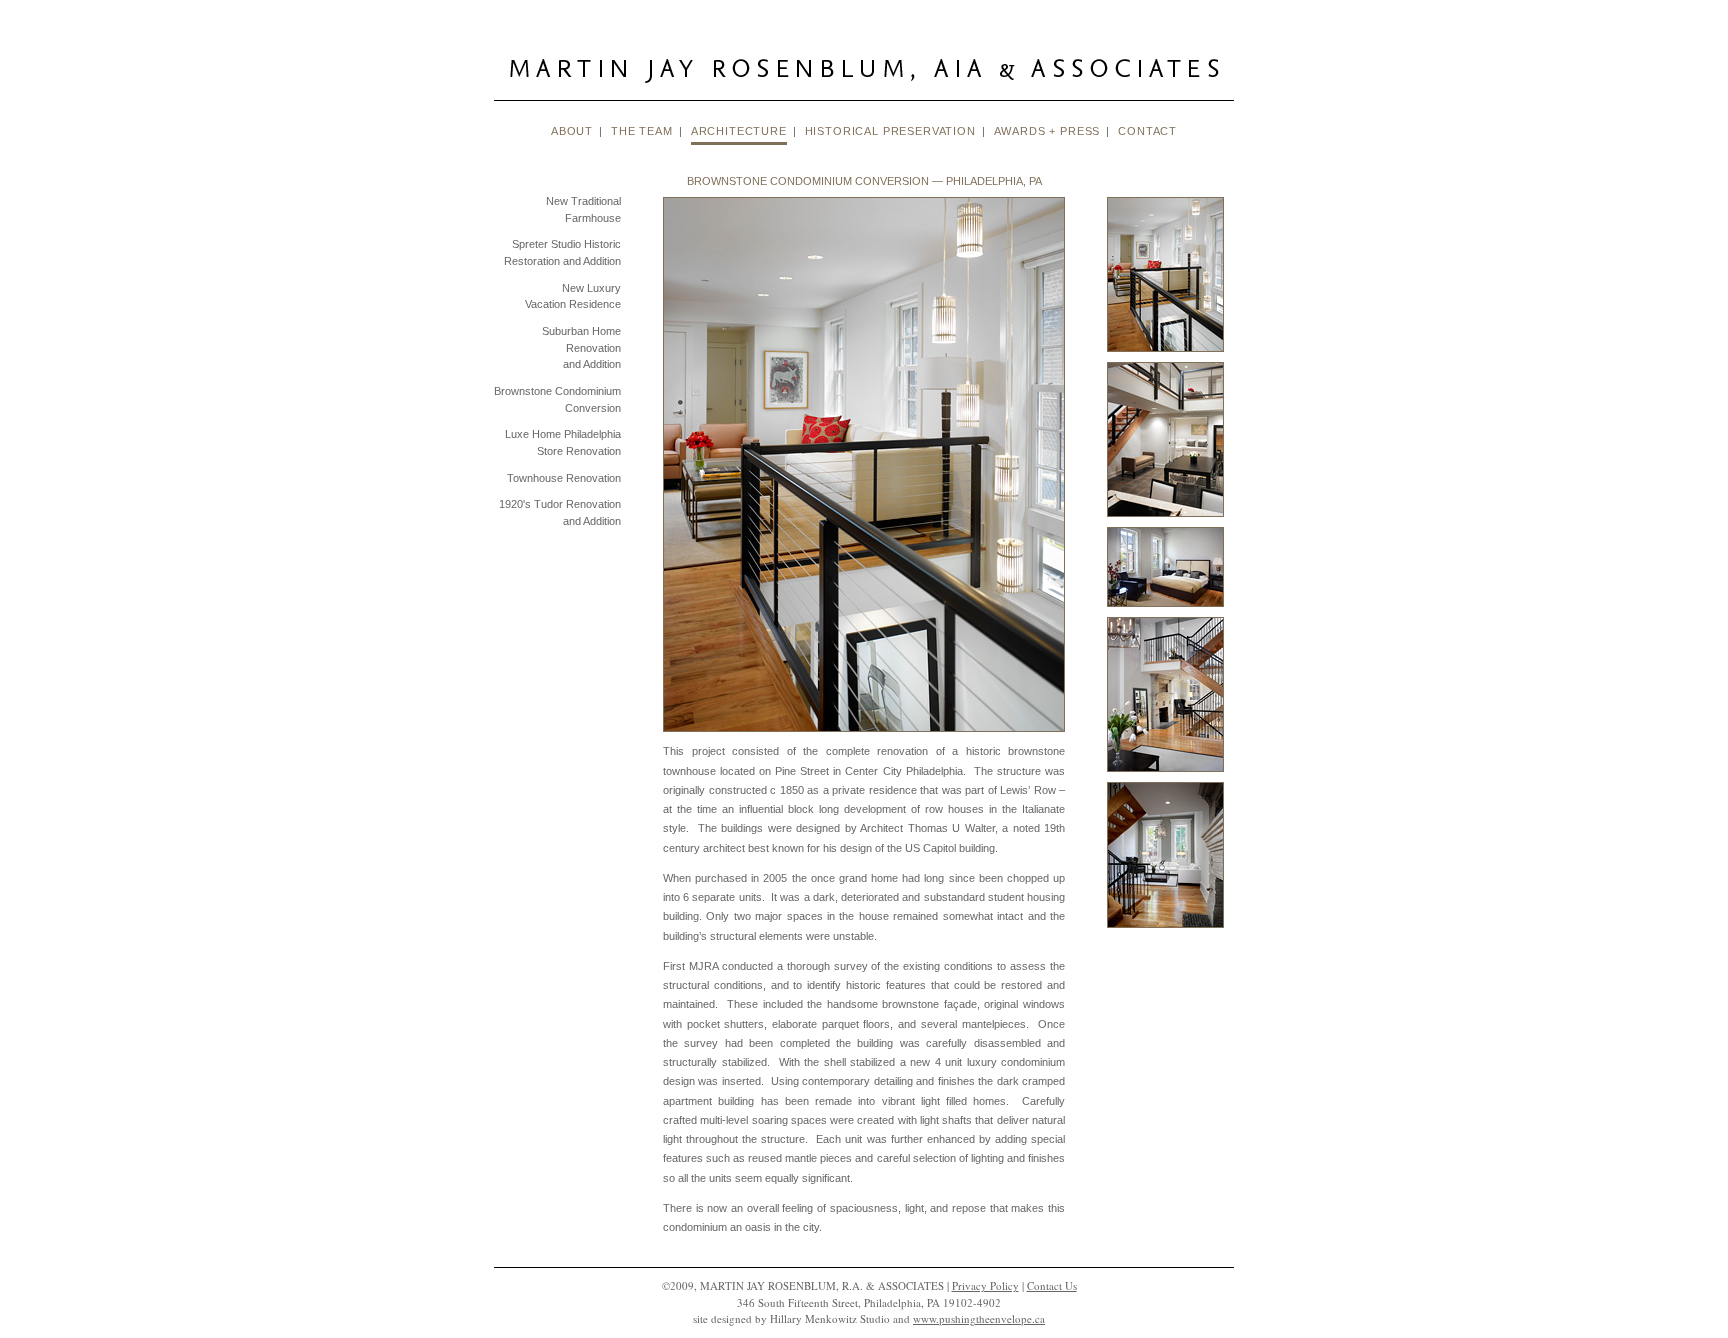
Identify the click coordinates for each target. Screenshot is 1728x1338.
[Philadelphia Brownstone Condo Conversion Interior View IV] (1165, 778)
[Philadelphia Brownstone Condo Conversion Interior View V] (1165, 934)
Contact (1147, 131)
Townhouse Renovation (564, 478)
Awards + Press (1047, 131)
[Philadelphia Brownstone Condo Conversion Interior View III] (1165, 613)
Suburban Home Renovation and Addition (581, 347)
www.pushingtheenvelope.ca (979, 1318)
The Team (642, 131)
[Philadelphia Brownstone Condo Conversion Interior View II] (1165, 523)
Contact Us (1052, 1285)
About (572, 131)
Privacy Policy (985, 1285)
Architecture (739, 131)
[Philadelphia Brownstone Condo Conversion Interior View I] (1165, 358)
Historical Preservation (890, 131)
